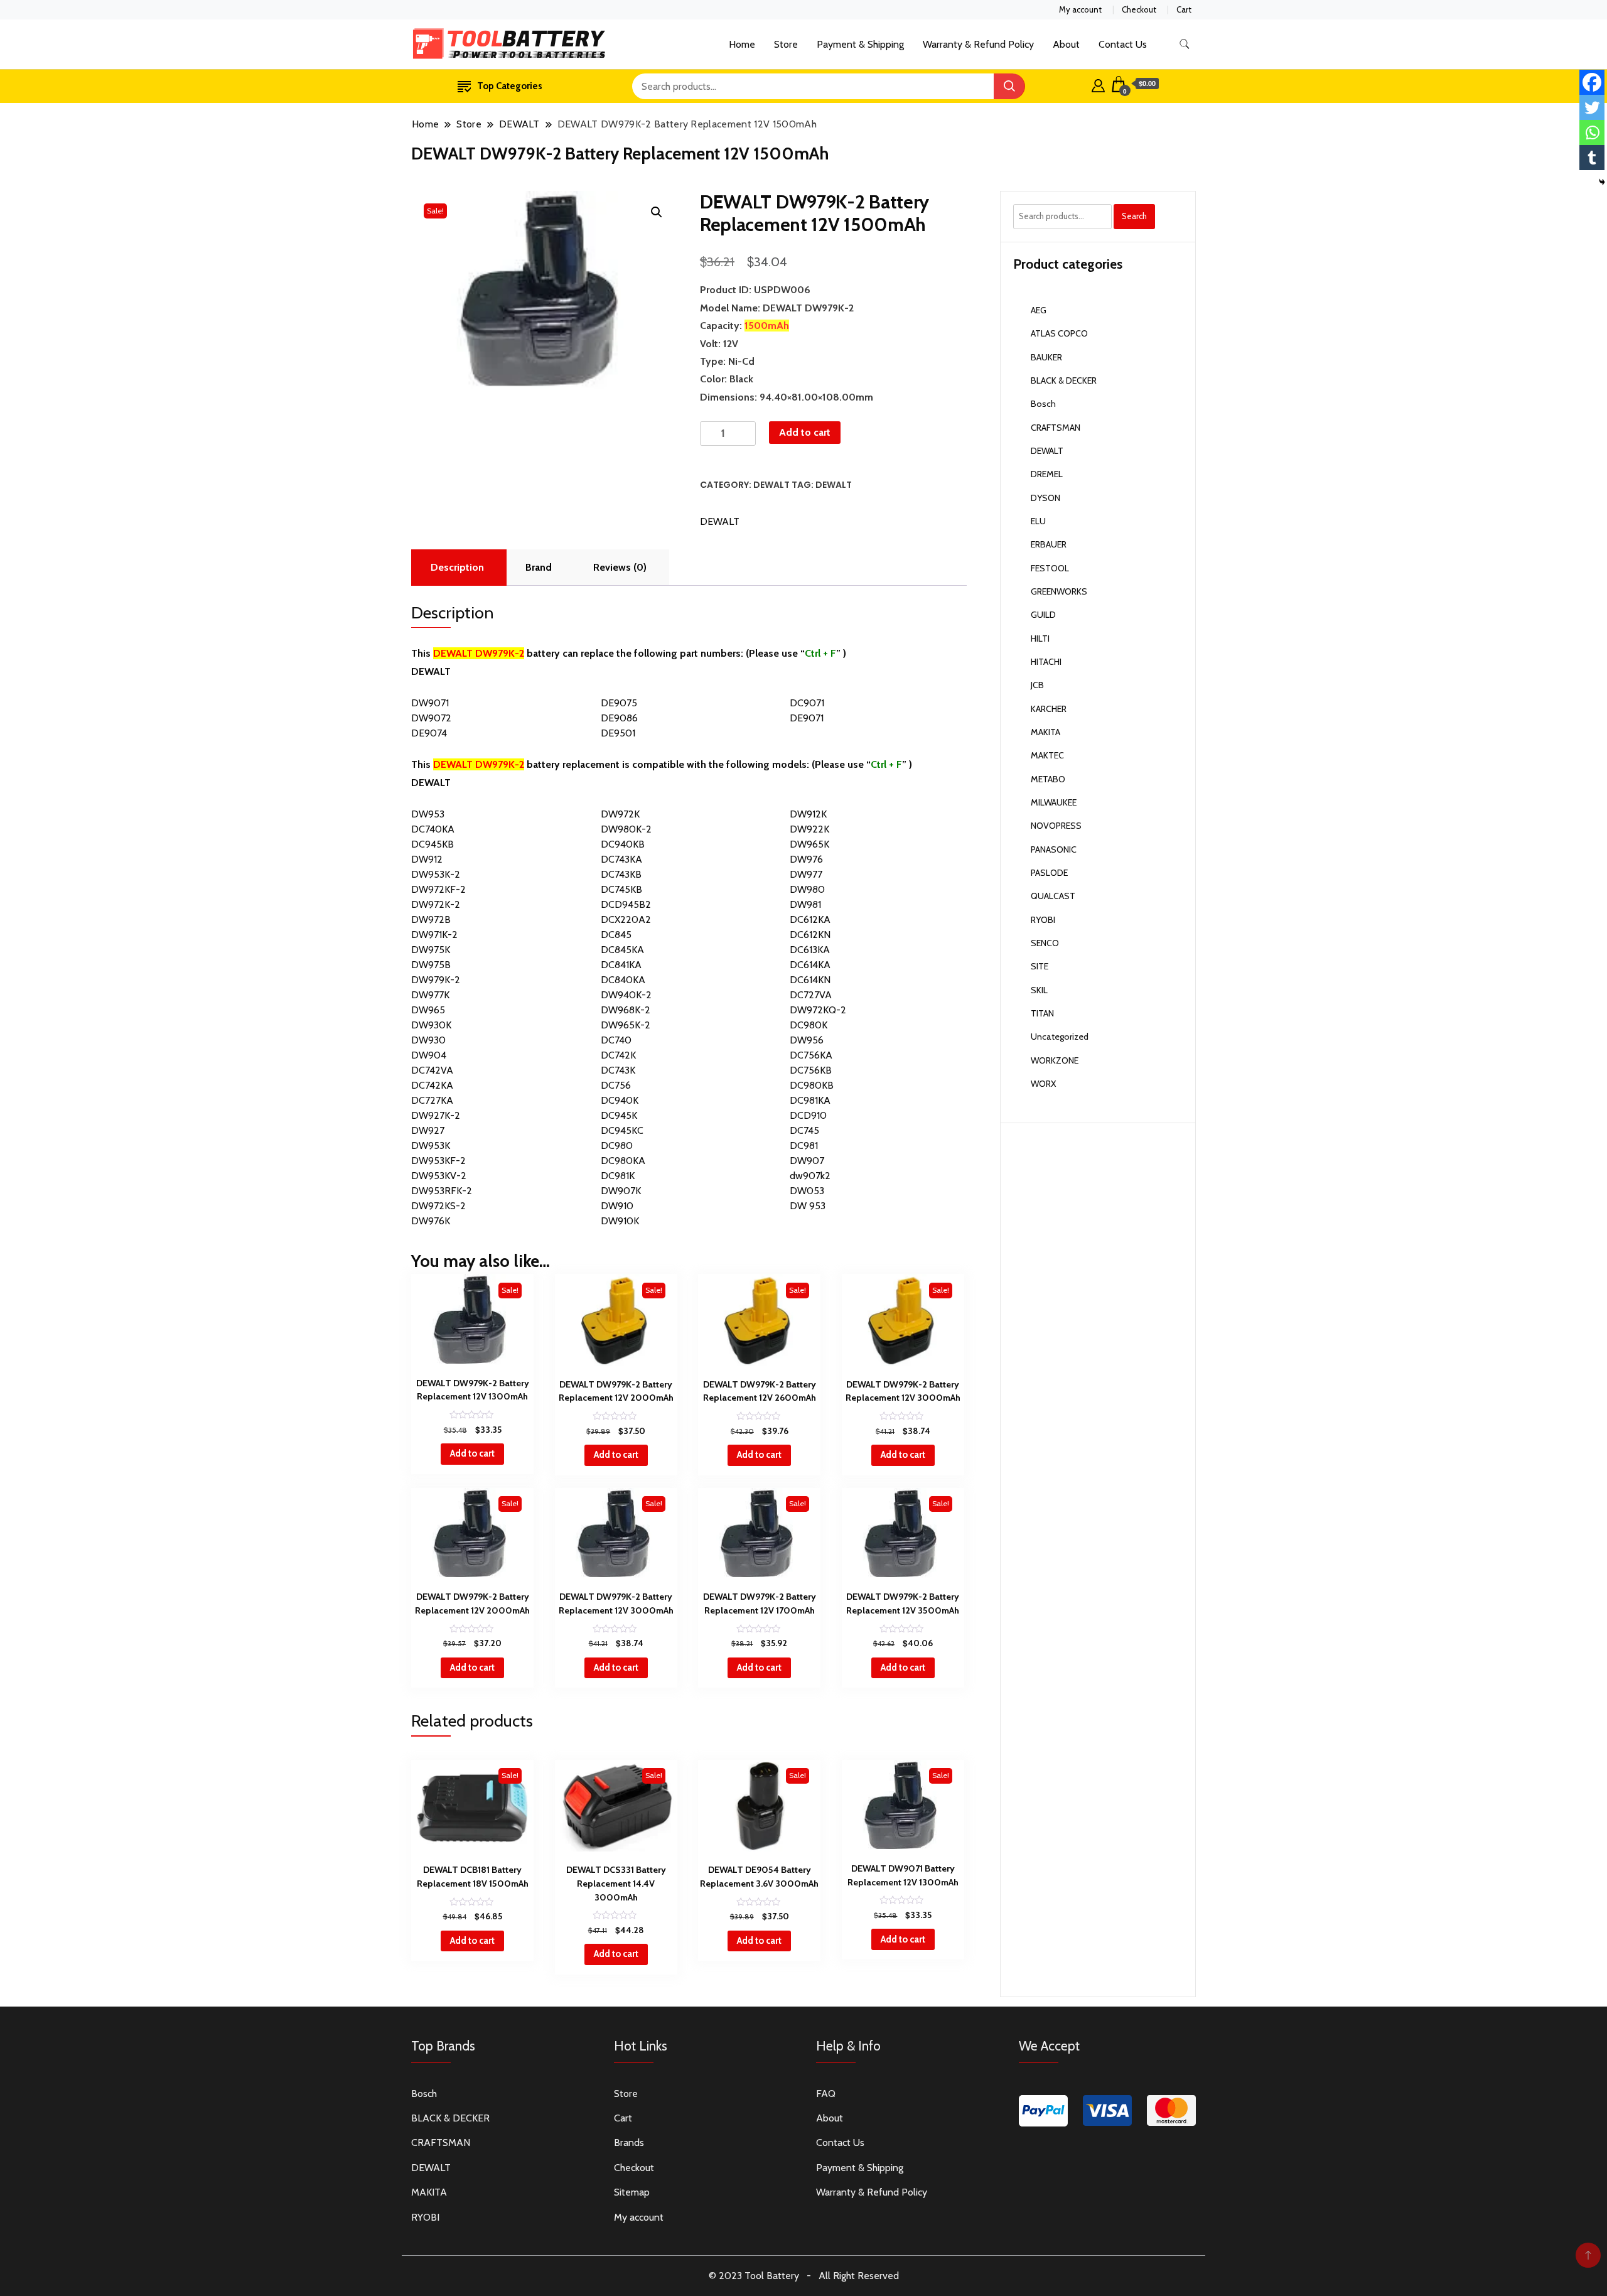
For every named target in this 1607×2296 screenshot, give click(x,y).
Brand (539, 567)
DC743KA (621, 859)
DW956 (807, 1040)
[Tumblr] (1592, 158)
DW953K (431, 1145)
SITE (1040, 966)
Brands (629, 2142)
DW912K (808, 814)
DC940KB (623, 844)
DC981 (804, 1145)
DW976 (806, 859)
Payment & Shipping (860, 44)
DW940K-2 (626, 995)
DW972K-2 (436, 904)
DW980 (807, 889)
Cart (1184, 9)
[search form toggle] (1185, 44)
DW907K (621, 1191)
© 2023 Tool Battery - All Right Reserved (804, 2276)
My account (1080, 9)
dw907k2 (810, 1176)
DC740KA (433, 829)
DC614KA (810, 965)
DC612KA (810, 919)
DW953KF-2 (438, 1161)
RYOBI (1043, 920)
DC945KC (622, 1130)
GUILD (1043, 615)
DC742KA (432, 1085)
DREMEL (1047, 474)
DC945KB (433, 844)
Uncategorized (1060, 1037)
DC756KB (811, 1070)
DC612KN (810, 935)
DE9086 (619, 718)
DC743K (618, 1070)
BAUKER (1046, 357)
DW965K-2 (626, 1025)
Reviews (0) (620, 567)
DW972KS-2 (438, 1206)
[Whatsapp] (1592, 132)
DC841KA (621, 965)
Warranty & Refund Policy (978, 44)
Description (457, 567)
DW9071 (430, 703)
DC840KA (623, 980)
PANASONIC (1054, 849)
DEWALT (771, 485)
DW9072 (431, 718)
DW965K (809, 844)
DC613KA (810, 950)
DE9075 (619, 703)
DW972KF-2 (438, 889)
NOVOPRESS (1056, 826)
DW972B (431, 919)
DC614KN (810, 980)
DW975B (431, 965)
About (1066, 44)
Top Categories (510, 86)
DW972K (620, 814)
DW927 (428, 1130)
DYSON (1045, 498)
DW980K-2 (626, 829)
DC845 (616, 935)
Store (786, 44)
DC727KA (432, 1100)
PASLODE (1049, 873)
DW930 (428, 1040)
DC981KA (810, 1100)
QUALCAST (1053, 896)
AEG (1039, 310)
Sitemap (632, 2192)
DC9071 (807, 703)
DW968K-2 (626, 1010)
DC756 (616, 1085)
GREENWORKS (1059, 591)
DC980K (809, 1025)
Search (1134, 216)
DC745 (804, 1130)
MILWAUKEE (1054, 802)
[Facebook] (1592, 82)
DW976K (431, 1221)
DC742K (618, 1055)
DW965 (428, 1010)
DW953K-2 (436, 874)
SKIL (1039, 990)
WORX (1043, 1084)
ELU (1038, 521)
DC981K (618, 1176)
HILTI (1040, 639)
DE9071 (807, 718)
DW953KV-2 (439, 1176)
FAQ (826, 2094)
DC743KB (621, 874)
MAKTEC (1047, 755)
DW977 (806, 874)
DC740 (616, 1040)
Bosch (1043, 404)
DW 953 (808, 1206)
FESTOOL (1050, 568)
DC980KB (812, 1085)
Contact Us (1123, 44)
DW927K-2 (436, 1115)
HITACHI (1046, 662)
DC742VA (432, 1070)
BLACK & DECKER (1064, 380)
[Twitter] (1592, 107)
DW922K (809, 829)
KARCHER (1049, 709)
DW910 (617, 1206)
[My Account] (1098, 84)
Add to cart (805, 432)
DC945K (619, 1115)
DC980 (617, 1145)
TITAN (1042, 1013)
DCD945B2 (626, 904)
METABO (1048, 779)
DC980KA (623, 1161)
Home (742, 44)
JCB (1037, 685)
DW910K (620, 1221)
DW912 (427, 859)
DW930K (431, 1025)
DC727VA (811, 995)
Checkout (1139, 9)
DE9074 (429, 733)
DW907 (807, 1161)
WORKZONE (1055, 1060)
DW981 (805, 904)
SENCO (1045, 943)
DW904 (429, 1055)
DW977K (430, 995)
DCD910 (808, 1115)
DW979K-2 (436, 980)
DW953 (428, 814)
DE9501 (618, 733)
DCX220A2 (626, 919)
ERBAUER (1049, 544)
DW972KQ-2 (818, 1010)
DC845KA (622, 950)
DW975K (431, 950)
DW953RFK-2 (442, 1191)
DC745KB (621, 889)
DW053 (807, 1191)
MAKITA (1045, 732)
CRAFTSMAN (1056, 428)
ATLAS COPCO (1059, 333)
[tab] (457, 568)
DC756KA (811, 1055)
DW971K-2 (434, 935)
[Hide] (1602, 182)
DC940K (620, 1100)
